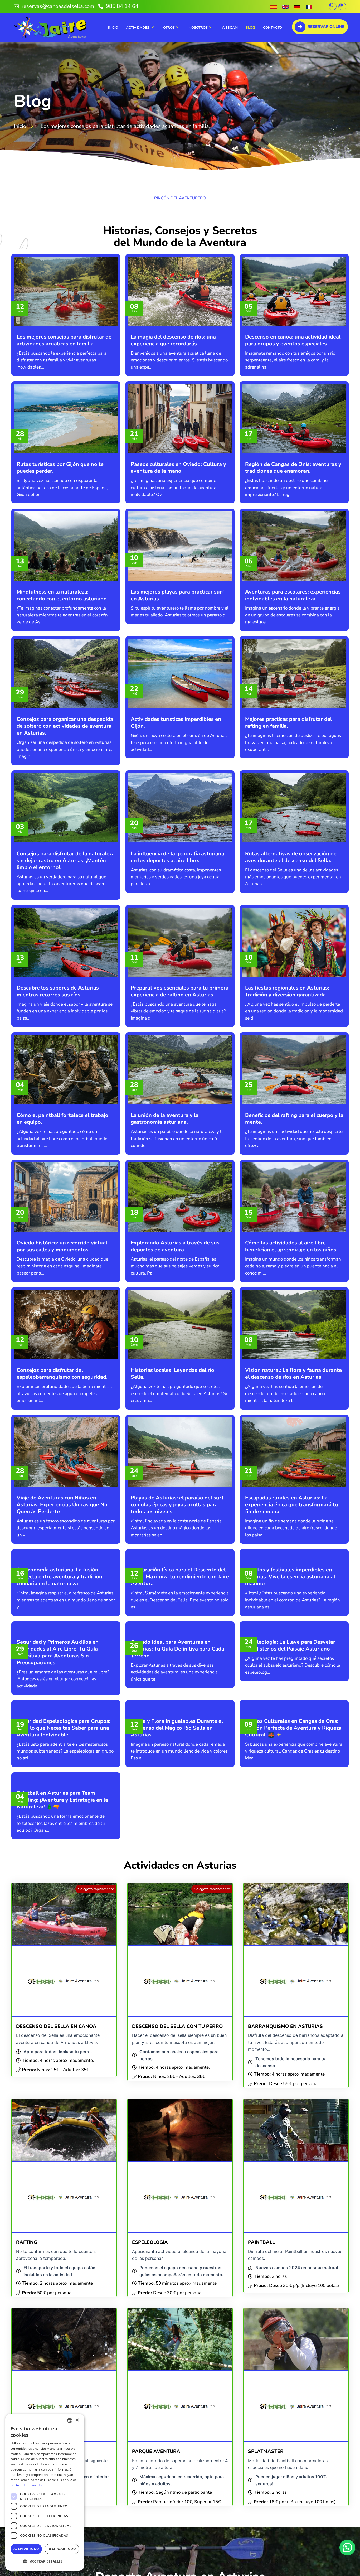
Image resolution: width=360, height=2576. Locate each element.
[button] (347, 2548)
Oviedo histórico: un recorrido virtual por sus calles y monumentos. (62, 1246)
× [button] (77, 2420)
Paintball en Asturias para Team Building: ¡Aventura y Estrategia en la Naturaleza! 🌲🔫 (62, 2049)
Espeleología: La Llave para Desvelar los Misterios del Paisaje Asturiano (290, 1770)
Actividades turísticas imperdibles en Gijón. (176, 723)
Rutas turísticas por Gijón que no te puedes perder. (60, 468)
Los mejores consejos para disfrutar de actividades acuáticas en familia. (64, 340)
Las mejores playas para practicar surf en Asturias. (177, 595)
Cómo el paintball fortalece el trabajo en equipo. (62, 1119)
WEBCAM (230, 28)
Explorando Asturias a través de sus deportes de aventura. (175, 1246)
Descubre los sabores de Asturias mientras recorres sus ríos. (58, 991)
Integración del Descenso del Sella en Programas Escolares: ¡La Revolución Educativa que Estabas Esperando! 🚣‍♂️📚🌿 (291, 2462)
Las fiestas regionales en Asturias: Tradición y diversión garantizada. (287, 991)
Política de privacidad (27, 2485)
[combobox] (70, 2420)
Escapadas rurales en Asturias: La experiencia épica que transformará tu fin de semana (292, 1505)
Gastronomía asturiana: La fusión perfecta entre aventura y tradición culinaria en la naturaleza (59, 1639)
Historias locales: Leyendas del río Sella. (172, 1374)
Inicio (113, 28)
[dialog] (45, 2492)
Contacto (273, 28)
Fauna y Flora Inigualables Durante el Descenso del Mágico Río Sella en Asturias (177, 1914)
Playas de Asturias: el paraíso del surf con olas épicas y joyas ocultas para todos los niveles (177, 1505)
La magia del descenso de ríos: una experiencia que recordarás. (173, 340)
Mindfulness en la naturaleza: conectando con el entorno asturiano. (62, 595)
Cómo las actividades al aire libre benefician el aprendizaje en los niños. (291, 1246)
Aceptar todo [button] (26, 2549)
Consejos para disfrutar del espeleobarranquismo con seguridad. (62, 1374)
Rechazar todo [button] (62, 2549)
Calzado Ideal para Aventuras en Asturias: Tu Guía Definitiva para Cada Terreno (177, 1773)
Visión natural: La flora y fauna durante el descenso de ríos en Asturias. (293, 1374)
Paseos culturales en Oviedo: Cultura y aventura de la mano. (178, 468)
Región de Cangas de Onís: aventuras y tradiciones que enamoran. (293, 468)
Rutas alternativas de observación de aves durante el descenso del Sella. (291, 857)
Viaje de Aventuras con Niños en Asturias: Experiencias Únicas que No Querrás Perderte (62, 1505)
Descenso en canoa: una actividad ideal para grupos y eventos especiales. (293, 340)
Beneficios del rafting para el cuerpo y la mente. (294, 1119)
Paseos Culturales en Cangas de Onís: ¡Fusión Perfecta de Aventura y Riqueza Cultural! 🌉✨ (293, 1914)
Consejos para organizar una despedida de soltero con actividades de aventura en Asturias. (65, 726)
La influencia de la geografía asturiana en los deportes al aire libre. (177, 857)
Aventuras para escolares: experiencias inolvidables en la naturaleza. (293, 595)
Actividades (138, 28)
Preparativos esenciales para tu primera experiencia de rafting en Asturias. (180, 991)
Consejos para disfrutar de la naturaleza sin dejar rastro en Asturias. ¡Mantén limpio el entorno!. (66, 860)
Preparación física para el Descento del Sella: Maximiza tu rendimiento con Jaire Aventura (180, 1639)
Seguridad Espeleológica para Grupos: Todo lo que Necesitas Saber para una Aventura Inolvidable (64, 1914)
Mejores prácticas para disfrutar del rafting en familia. (288, 723)
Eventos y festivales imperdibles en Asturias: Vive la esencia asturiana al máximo (290, 1639)
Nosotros (198, 28)
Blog (250, 28)
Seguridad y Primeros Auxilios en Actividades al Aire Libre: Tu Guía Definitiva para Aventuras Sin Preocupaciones (58, 1777)
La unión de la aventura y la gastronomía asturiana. (165, 1119)
